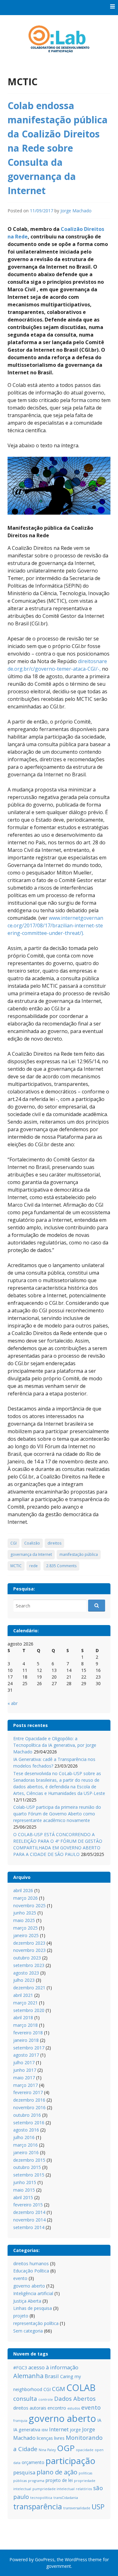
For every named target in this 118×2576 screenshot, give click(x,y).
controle (46, 2400)
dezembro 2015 (29, 2160)
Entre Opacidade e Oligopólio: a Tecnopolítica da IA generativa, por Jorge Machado (55, 1745)
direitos (54, 1543)
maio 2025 (24, 1920)
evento (20, 2278)
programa (36, 2481)
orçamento (33, 2462)
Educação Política (31, 2271)
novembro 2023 (29, 1950)
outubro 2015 (27, 2167)
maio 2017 (24, 2078)
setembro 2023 (29, 1965)
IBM (45, 2430)
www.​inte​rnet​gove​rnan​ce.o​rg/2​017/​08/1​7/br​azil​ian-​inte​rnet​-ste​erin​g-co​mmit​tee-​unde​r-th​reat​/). (55, 925)
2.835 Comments (61, 1566)
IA (99, 2420)
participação (70, 2461)
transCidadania (66, 2498)
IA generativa (27, 2430)
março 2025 (25, 1928)
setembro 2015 (29, 2175)
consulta (25, 2398)
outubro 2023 (27, 1958)
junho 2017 (25, 2070)
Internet (59, 2429)
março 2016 (25, 2145)
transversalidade (77, 2508)
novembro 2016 (29, 2107)
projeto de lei (59, 2480)
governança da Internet (31, 1554)
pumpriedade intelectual (53, 2489)
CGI (14, 1543)
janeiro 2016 (26, 2152)
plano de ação (57, 2472)
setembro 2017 (29, 2048)
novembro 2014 (29, 2220)
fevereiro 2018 (28, 2033)
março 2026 (25, 1898)
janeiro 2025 (26, 1935)
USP (98, 2507)
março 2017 (25, 2085)
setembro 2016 (29, 2123)
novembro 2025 (29, 1905)
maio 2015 (24, 2190)
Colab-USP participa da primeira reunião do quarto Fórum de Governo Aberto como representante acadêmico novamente (57, 1814)
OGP (66, 2448)
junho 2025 (25, 1913)
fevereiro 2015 (28, 2205)
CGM (59, 2389)
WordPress (76, 2559)
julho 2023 (24, 1980)
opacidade (85, 2450)
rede (34, 1566)
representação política (36, 2323)
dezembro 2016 (29, 2100)
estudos (74, 2408)
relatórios (84, 2489)
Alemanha (28, 2376)
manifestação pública (79, 1554)
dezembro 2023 (29, 1943)
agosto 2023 (26, 1973)
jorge (75, 2430)
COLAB (81, 2387)
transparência (38, 2506)
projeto (21, 2316)
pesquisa (24, 2472)
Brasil (52, 2376)
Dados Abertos (75, 2398)
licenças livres (51, 2438)
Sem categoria (28, 2331)
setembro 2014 (29, 2227)
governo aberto (29, 2286)
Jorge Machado (76, 211)
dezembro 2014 (29, 2212)
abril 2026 (23, 1890)
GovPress (45, 2559)
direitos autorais (30, 2408)
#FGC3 (20, 2368)
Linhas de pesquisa (33, 2308)
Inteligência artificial (33, 2293)
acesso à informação (53, 2367)
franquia (20, 2421)
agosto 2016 (26, 2130)
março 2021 (25, 2003)
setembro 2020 (29, 2010)
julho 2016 (24, 2137)
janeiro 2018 (26, 2040)
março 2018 (25, 2025)
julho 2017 (24, 2062)
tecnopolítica (41, 2498)
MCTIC (16, 1566)
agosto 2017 (26, 2055)
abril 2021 (23, 1995)
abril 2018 (23, 2017)
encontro (57, 2408)
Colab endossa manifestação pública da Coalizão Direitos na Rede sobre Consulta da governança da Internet (58, 148)
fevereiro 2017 (28, 2092)
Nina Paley (47, 2450)
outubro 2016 (27, 2115)
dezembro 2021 (29, 1988)
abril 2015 (23, 2197)
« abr (13, 1703)
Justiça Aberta (27, 2301)
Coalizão (32, 1543)
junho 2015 (25, 2182)
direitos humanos (31, 2263)
